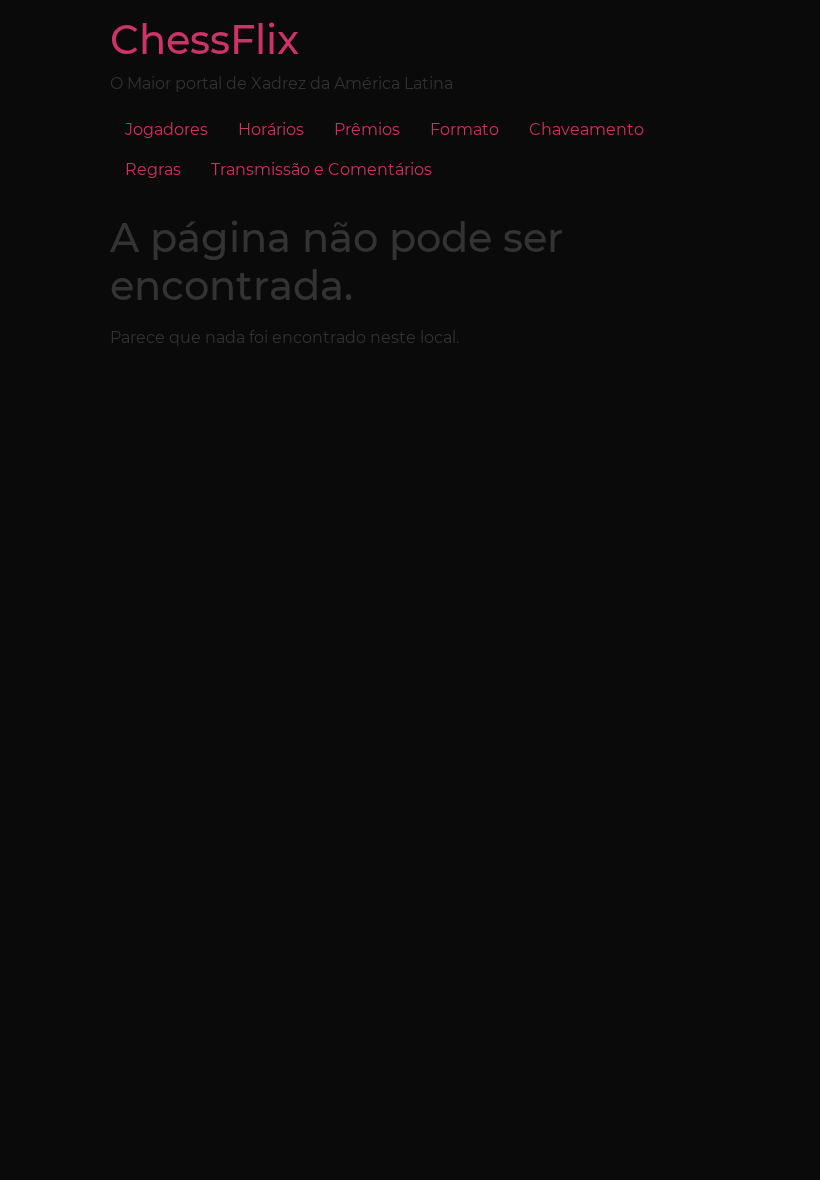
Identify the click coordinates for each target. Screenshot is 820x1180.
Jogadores (166, 129)
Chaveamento (586, 129)
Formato (464, 129)
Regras (153, 169)
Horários (271, 129)
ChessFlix (204, 39)
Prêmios (367, 129)
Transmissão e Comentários (321, 169)
